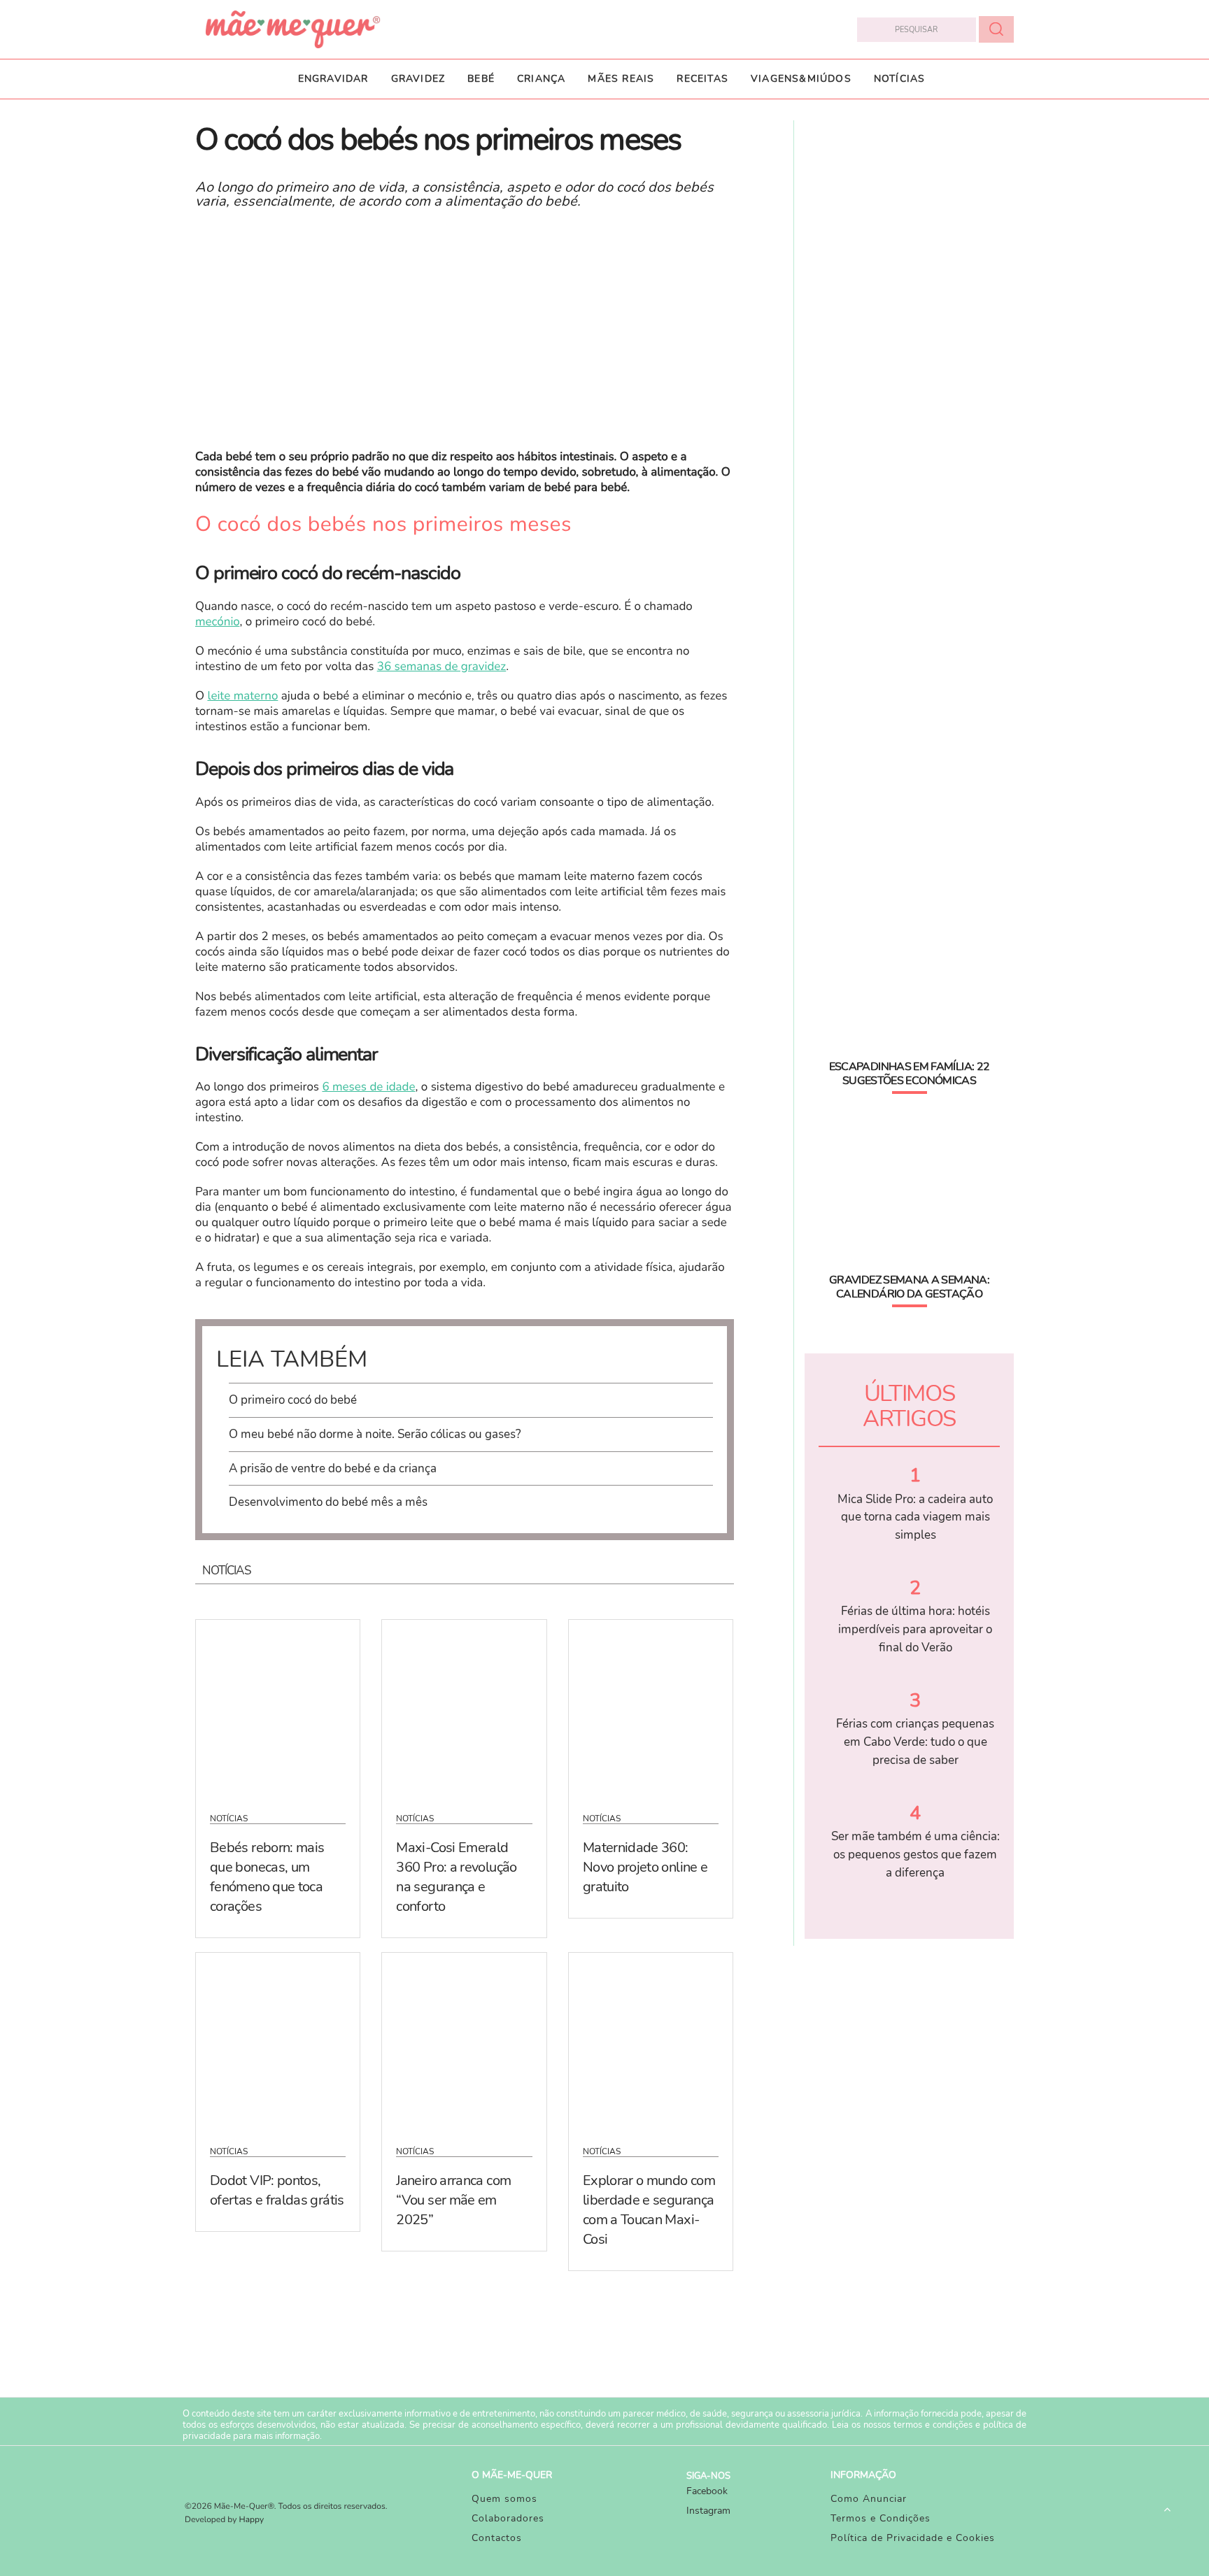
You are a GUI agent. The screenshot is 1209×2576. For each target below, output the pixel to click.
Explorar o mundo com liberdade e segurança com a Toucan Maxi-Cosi (649, 2210)
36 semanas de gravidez (442, 667)
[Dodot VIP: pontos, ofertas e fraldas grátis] (278, 2040)
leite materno (242, 696)
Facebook (707, 2491)
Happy (252, 2520)
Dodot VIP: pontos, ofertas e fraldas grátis (277, 2190)
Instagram (708, 2511)
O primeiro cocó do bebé (293, 1400)
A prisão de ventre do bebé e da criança (333, 1468)
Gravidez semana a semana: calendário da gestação (909, 1287)
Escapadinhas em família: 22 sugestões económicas (910, 1074)
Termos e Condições (881, 2518)
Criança (541, 79)
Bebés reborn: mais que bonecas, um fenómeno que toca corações (267, 1877)
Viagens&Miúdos (801, 79)
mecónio (217, 622)
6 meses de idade (368, 1087)
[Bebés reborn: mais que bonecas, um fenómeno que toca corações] (278, 1707)
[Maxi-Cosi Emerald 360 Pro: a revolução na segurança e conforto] (464, 1707)
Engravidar (333, 79)
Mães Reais (621, 79)
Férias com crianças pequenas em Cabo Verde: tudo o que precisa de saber (915, 1742)
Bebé (481, 79)
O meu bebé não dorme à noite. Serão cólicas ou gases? (375, 1434)
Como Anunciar (869, 2499)
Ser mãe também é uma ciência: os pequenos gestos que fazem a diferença (915, 1854)
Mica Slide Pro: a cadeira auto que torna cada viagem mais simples (915, 1517)
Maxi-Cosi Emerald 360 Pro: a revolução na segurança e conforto (456, 1877)
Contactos (497, 2538)
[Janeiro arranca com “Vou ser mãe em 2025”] (464, 2040)
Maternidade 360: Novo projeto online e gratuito (645, 1867)
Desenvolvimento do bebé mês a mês (328, 1502)
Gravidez (418, 79)
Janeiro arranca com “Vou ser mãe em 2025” (453, 2200)
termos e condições (933, 2425)
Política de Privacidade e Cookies (913, 2538)
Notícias (900, 79)
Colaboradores (508, 2518)
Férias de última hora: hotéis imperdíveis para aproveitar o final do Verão (915, 1629)
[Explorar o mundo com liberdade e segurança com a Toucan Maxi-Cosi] (651, 2040)
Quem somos (504, 2499)
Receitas (702, 79)
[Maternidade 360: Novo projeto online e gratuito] (651, 1707)
